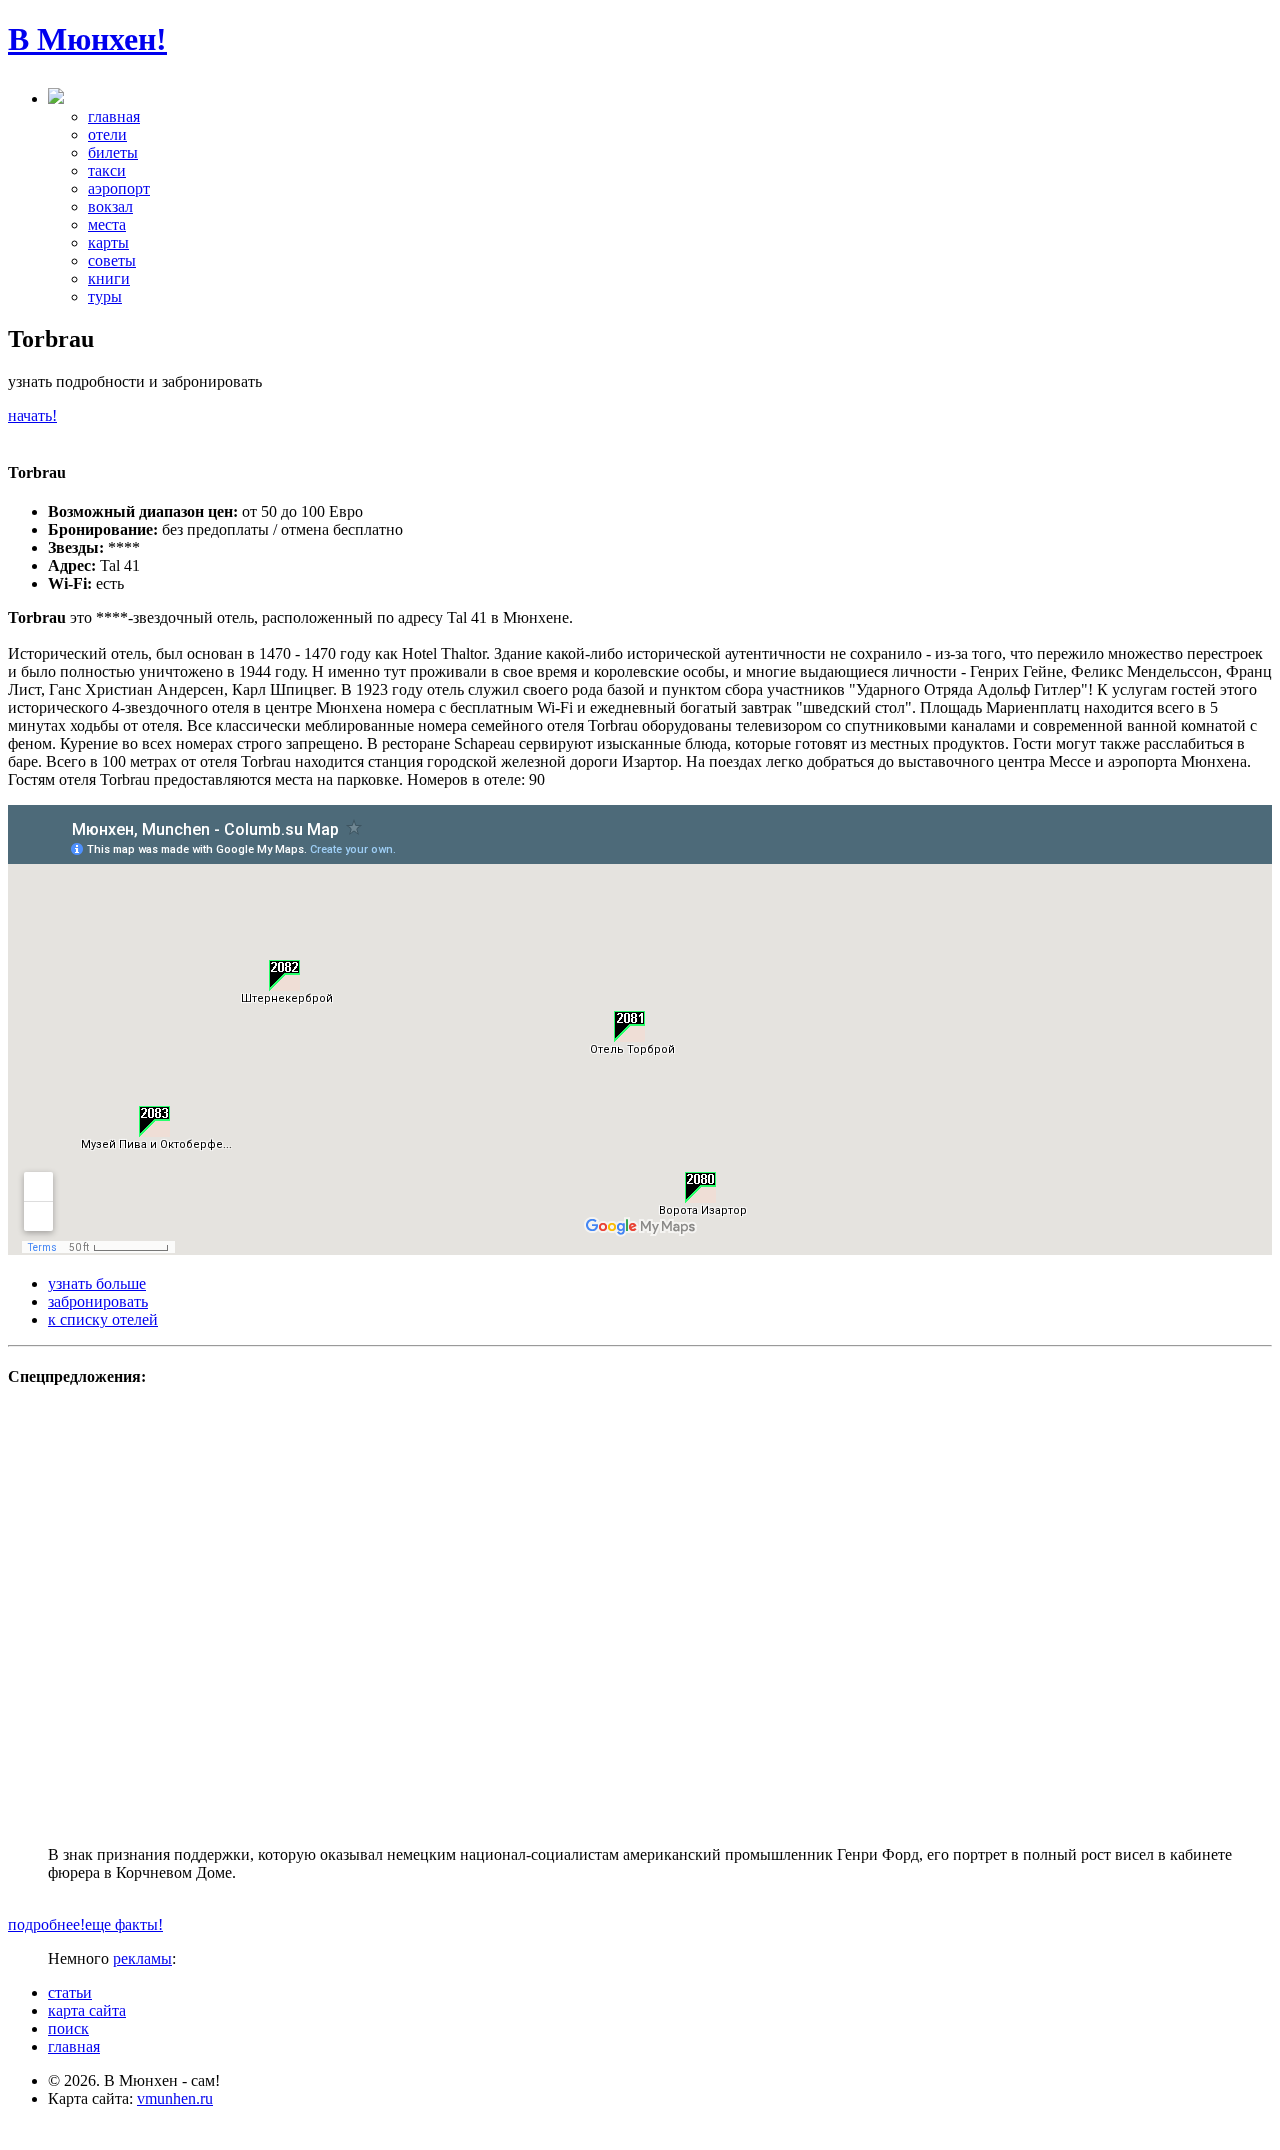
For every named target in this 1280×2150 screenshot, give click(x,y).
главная (114, 116)
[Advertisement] (640, 1674)
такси (107, 170)
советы (112, 260)
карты (108, 242)
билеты (113, 152)
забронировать (98, 1301)
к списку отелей (103, 1319)
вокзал (110, 206)
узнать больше (97, 1283)
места (107, 224)
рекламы (142, 1958)
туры (105, 296)
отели (107, 134)
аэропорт (119, 188)
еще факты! (124, 1924)
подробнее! (46, 1924)
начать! (32, 415)
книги (109, 278)
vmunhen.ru (175, 2098)
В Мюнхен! (87, 39)
